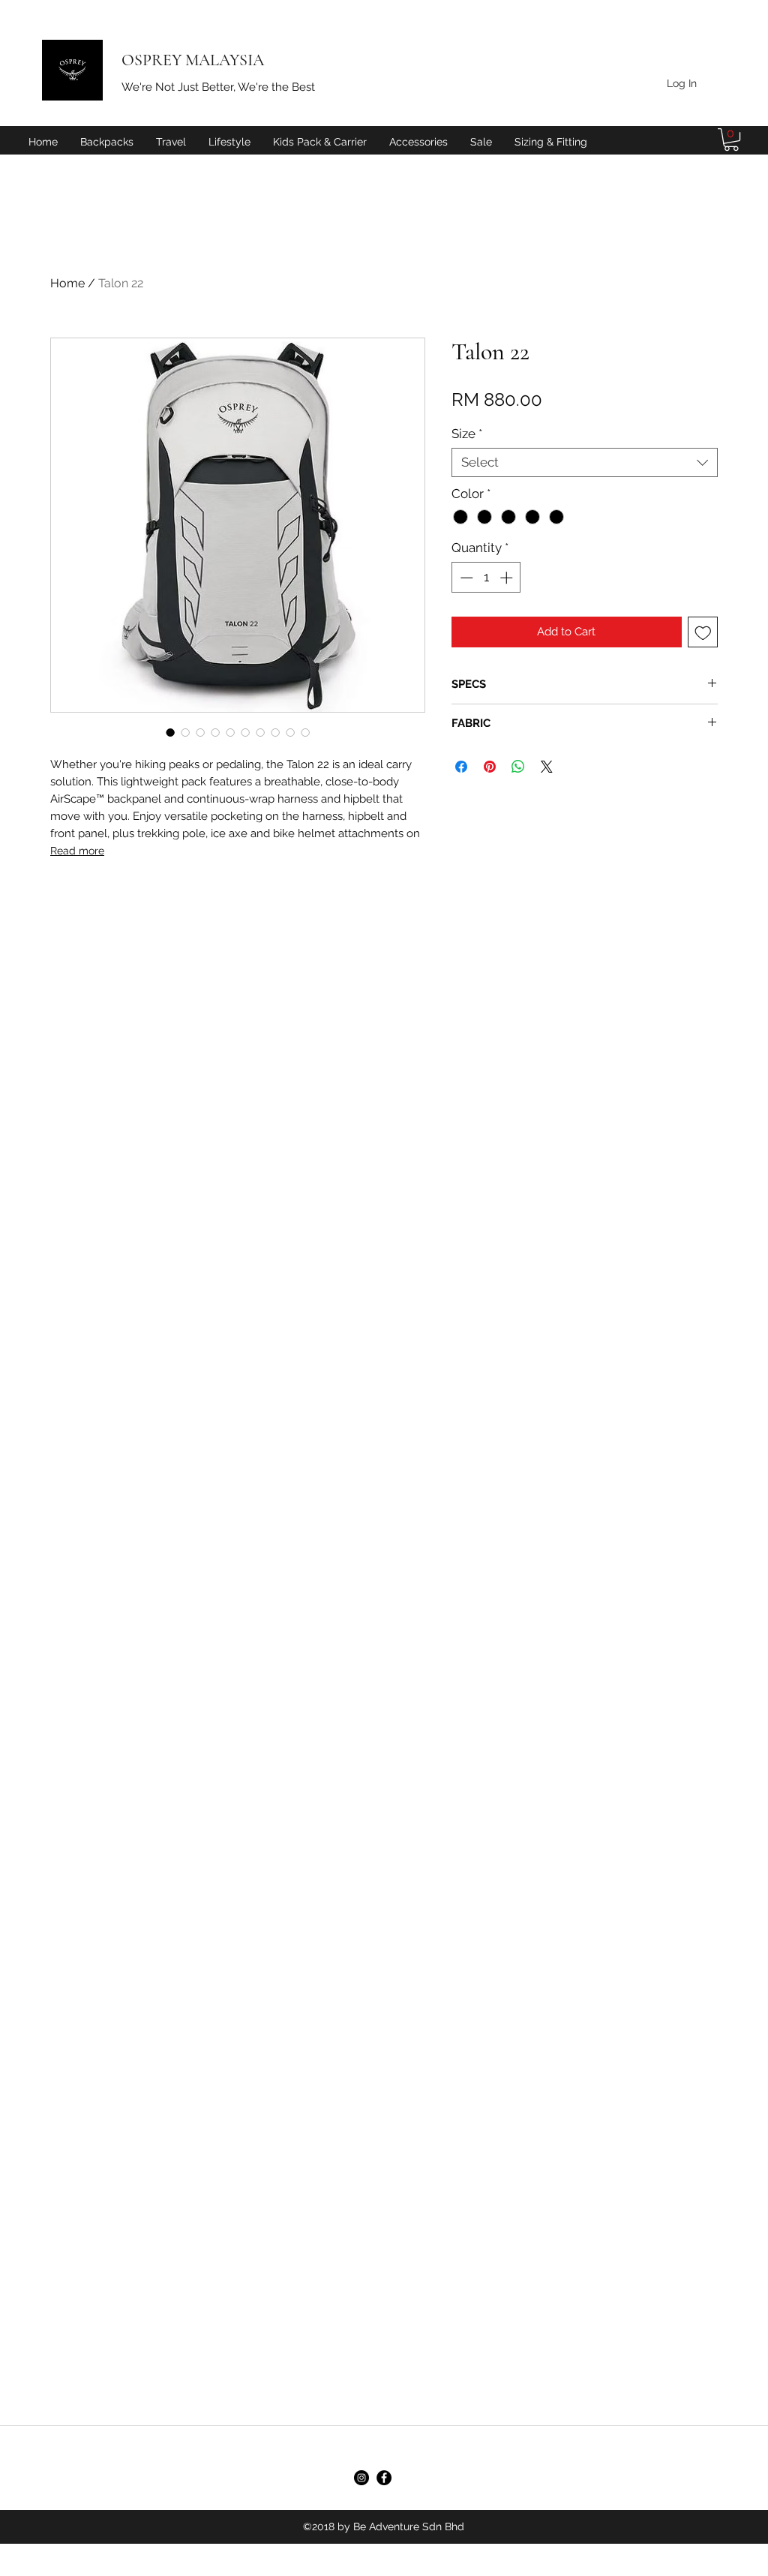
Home (67, 283)
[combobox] (585, 462)
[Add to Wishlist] (703, 632)
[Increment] (508, 578)
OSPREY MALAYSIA (193, 60)
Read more (77, 851)
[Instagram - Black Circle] (361, 2478)
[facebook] (384, 2478)
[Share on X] (547, 767)
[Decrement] (465, 578)
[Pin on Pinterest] (490, 767)
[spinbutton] (486, 578)
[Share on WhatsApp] (518, 767)
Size (467, 434)
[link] (731, 140)
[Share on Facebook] (461, 767)
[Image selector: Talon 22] (170, 732)
